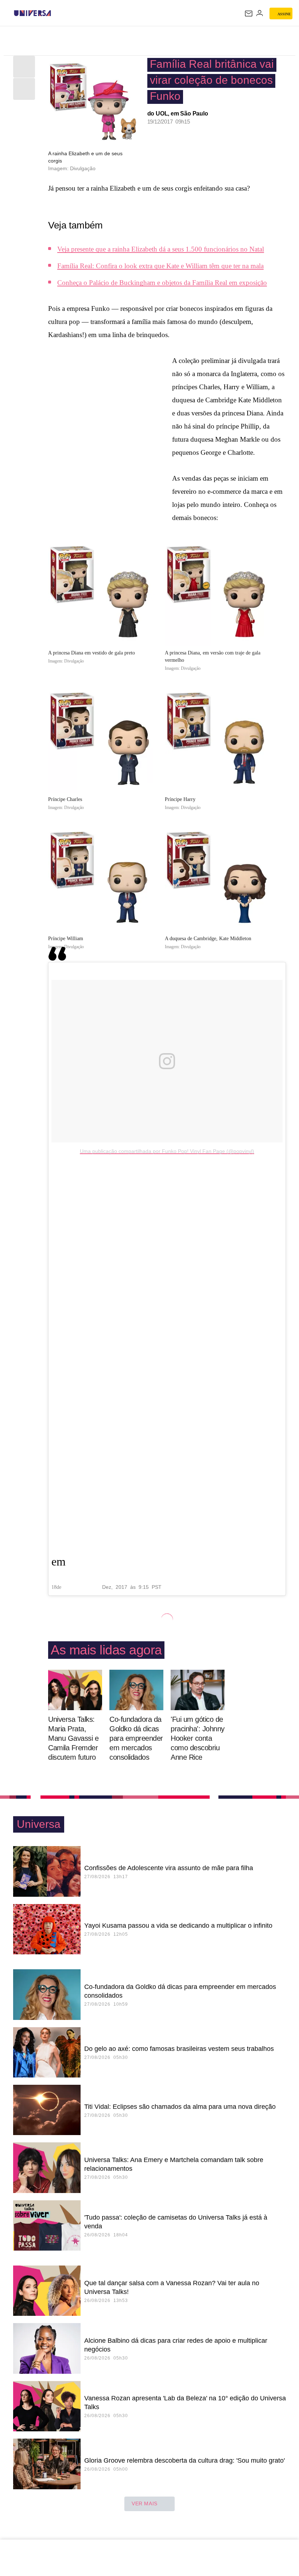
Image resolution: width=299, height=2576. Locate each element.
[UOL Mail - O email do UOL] (249, 13)
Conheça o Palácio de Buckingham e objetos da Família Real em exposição (162, 283)
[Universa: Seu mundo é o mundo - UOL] (32, 13)
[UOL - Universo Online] (56, 13)
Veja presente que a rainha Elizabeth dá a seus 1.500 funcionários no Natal (161, 249)
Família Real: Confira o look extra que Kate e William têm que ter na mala (160, 266)
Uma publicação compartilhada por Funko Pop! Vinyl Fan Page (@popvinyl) (167, 1151)
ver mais (145, 2503)
